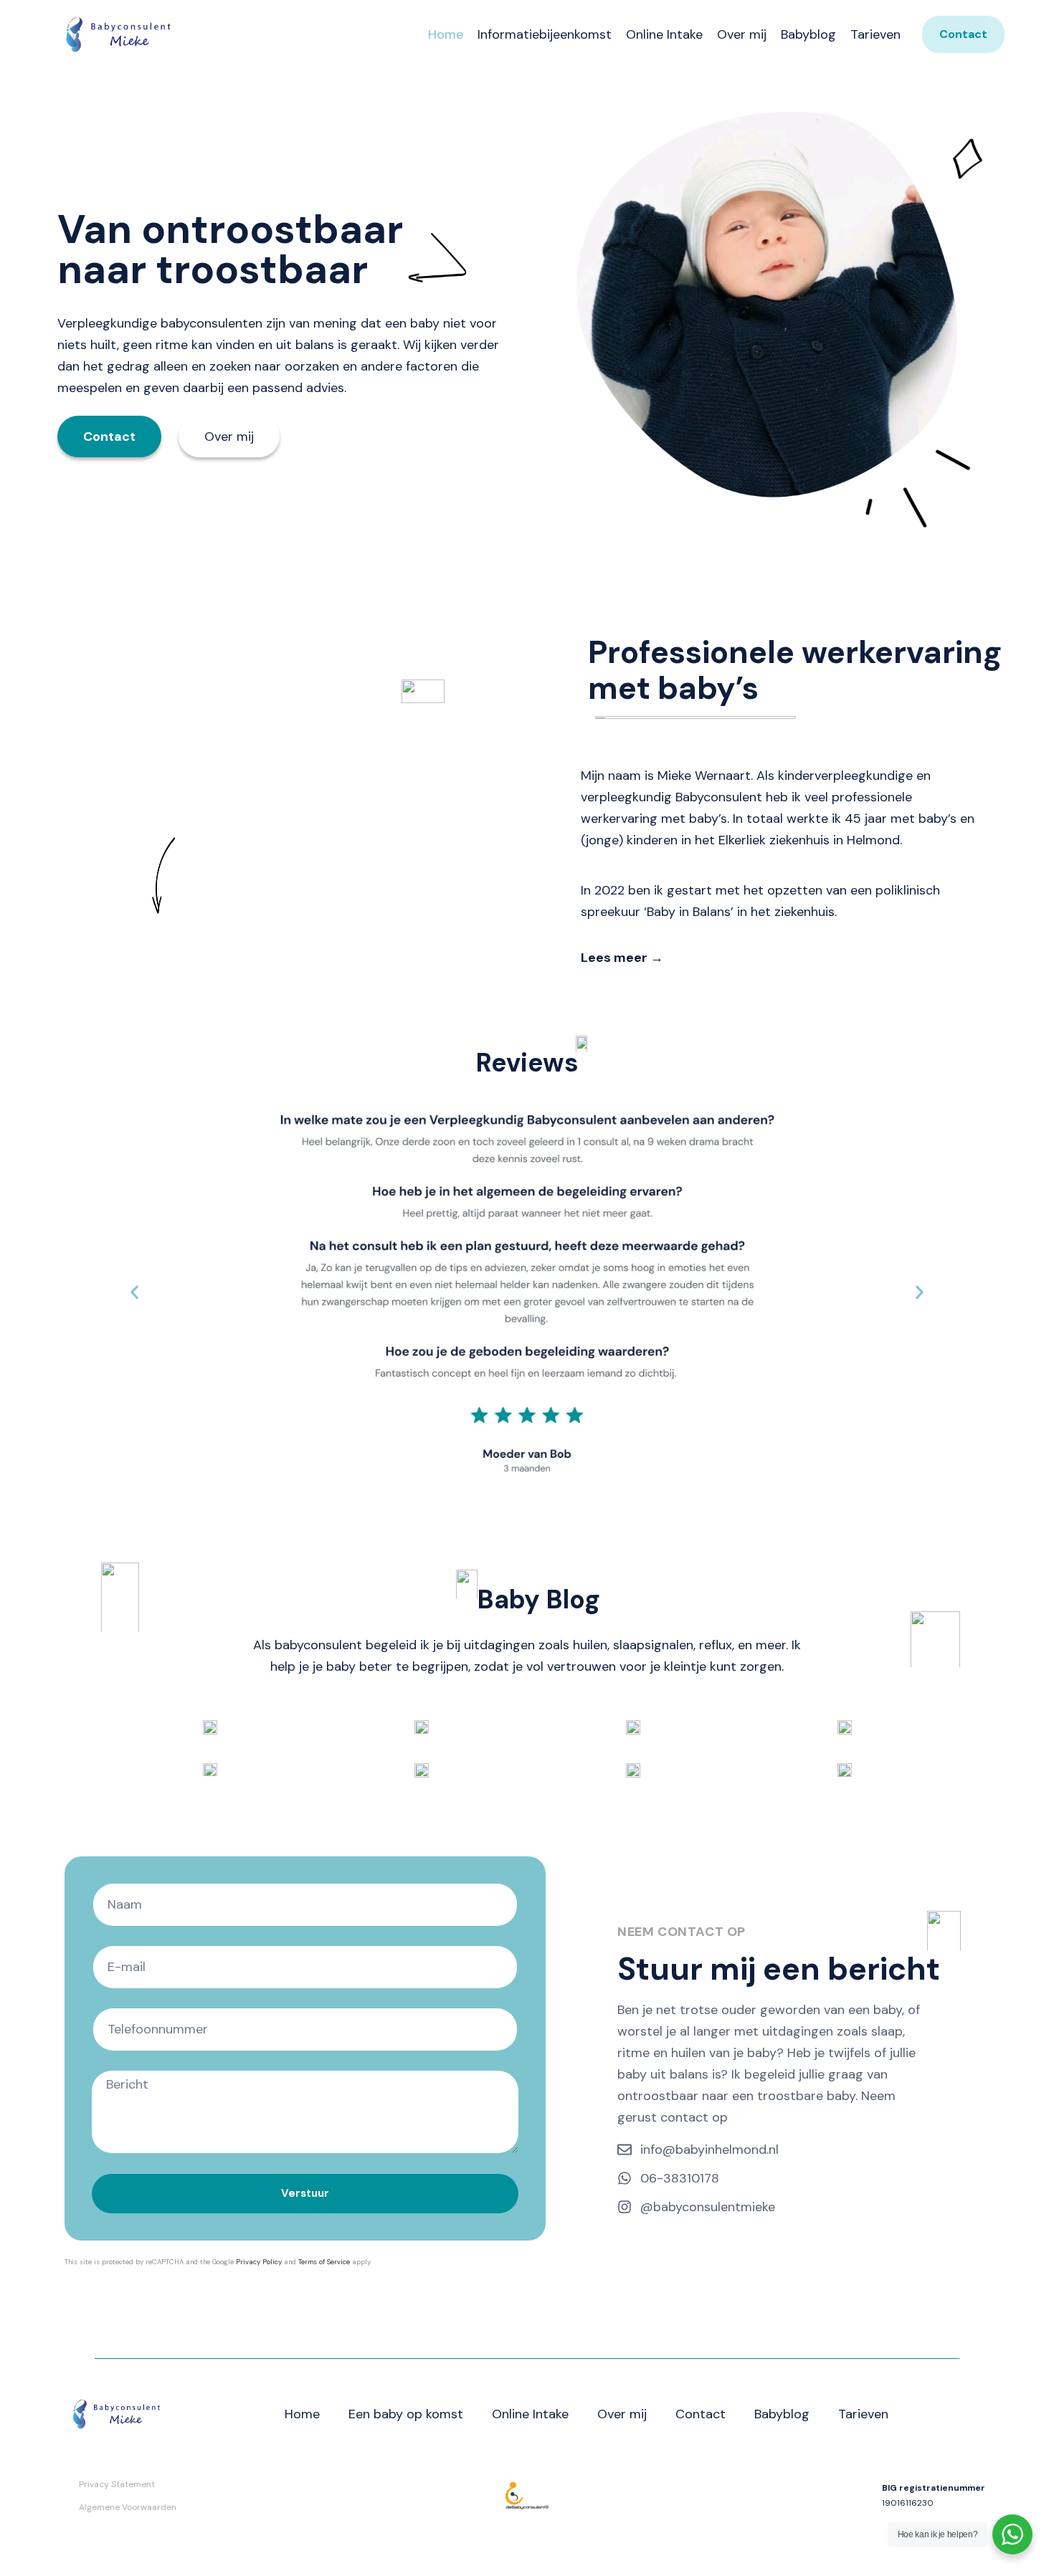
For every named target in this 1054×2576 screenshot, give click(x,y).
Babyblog (808, 34)
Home (446, 34)
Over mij (742, 34)
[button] (134, 1292)
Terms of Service (324, 2262)
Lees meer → (622, 958)
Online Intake (664, 34)
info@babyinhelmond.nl (709, 2150)
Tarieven (875, 34)
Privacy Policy (259, 2262)
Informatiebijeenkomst (545, 34)
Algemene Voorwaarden (128, 2507)
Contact (701, 2414)
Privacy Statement (117, 2484)
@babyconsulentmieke (708, 2207)
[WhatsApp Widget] (1012, 2534)
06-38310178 (680, 2178)
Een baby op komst (406, 2414)
